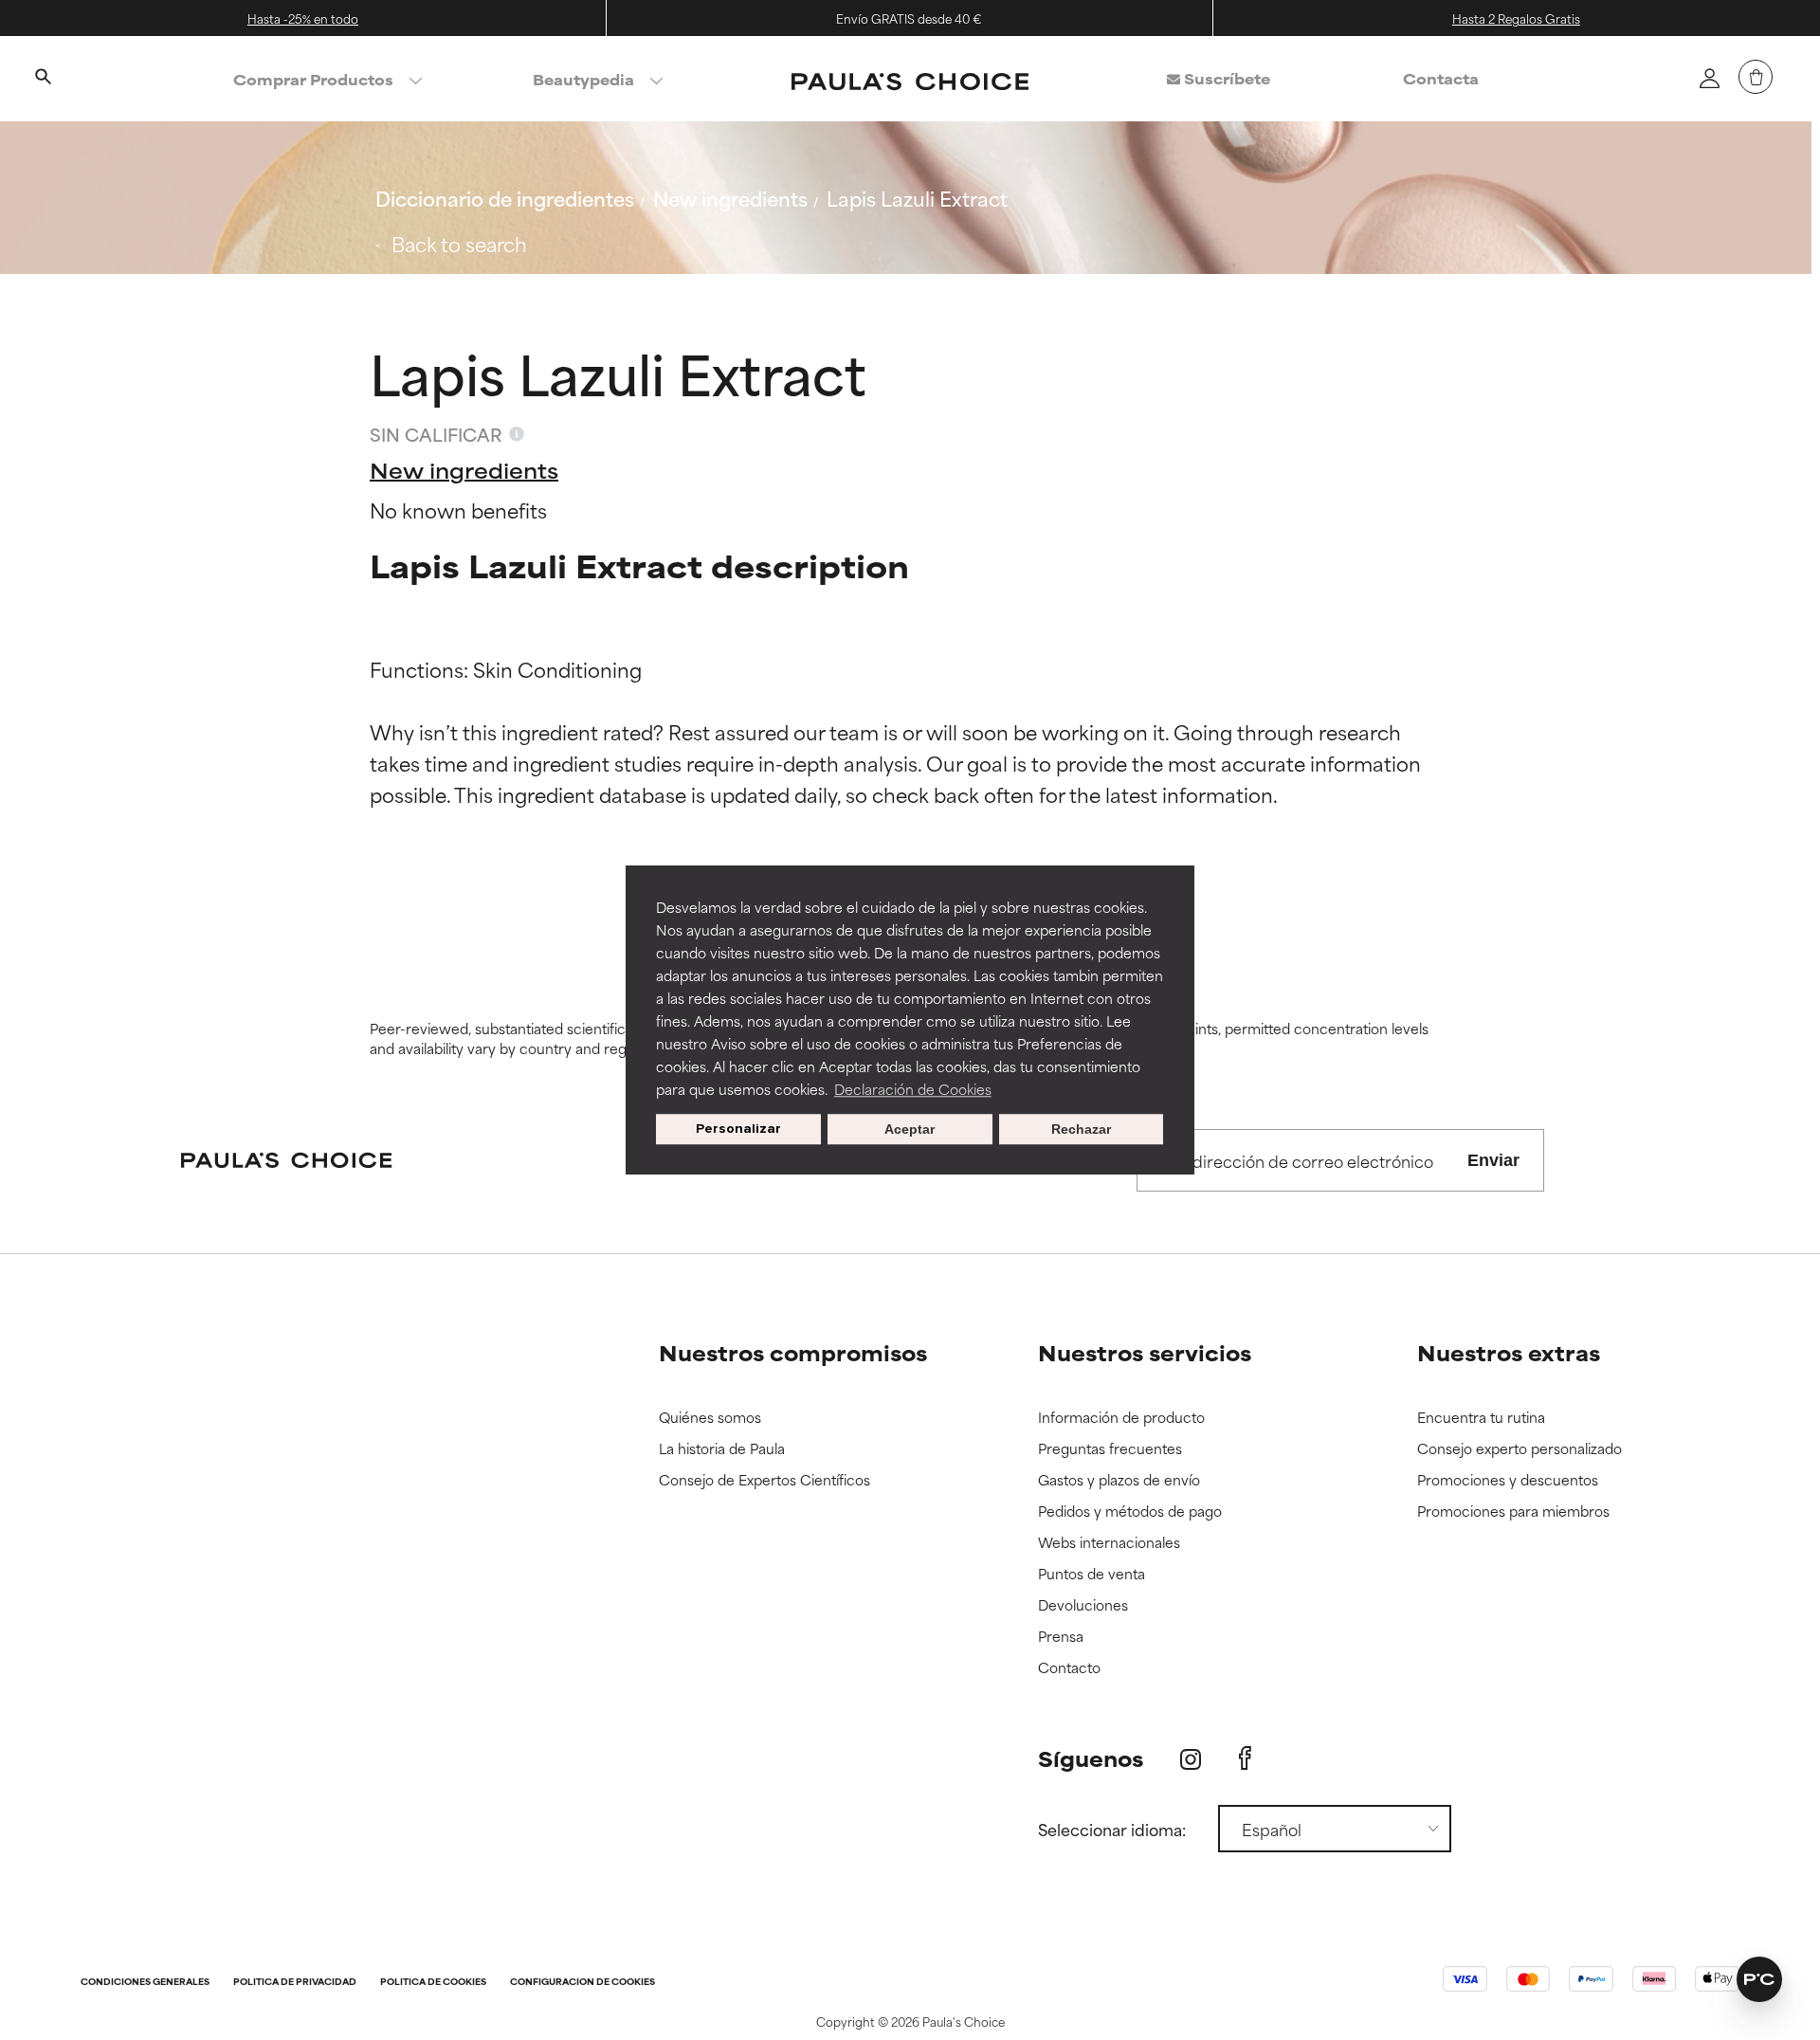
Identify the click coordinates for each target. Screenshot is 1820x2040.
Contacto (1069, 1668)
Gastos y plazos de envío (1119, 1480)
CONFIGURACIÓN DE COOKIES (582, 1983)
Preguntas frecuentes (1110, 1449)
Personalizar (738, 1129)
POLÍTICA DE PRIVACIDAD (295, 1983)
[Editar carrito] (1756, 77)
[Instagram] (1191, 1759)
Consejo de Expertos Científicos (764, 1480)
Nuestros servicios (1145, 1352)
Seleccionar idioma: (1112, 1829)
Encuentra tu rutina (1481, 1418)
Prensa (1061, 1637)
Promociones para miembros (1513, 1512)
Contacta (1441, 78)
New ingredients (730, 198)
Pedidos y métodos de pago (1130, 1512)
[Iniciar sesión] (1709, 78)
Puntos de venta (1092, 1574)
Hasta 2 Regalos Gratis (1516, 18)
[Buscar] (43, 79)
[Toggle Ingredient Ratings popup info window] (517, 434)
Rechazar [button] (1081, 1129)
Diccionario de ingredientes (505, 198)
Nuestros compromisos (793, 1352)
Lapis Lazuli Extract (917, 198)
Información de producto (1121, 1418)
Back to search (459, 243)
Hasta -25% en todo (303, 18)
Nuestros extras (1509, 1352)
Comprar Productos (313, 79)
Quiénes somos (710, 1418)
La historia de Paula (722, 1449)
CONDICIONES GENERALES (145, 1983)
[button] (1759, 1979)
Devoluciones (1083, 1605)
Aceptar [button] (910, 1129)
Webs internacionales (1109, 1543)
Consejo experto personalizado (1520, 1449)
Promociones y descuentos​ (1508, 1480)
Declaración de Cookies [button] (913, 1089)
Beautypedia (583, 79)
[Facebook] (1245, 1758)
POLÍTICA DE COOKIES (433, 1983)
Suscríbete (1225, 78)
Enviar (1493, 1160)
